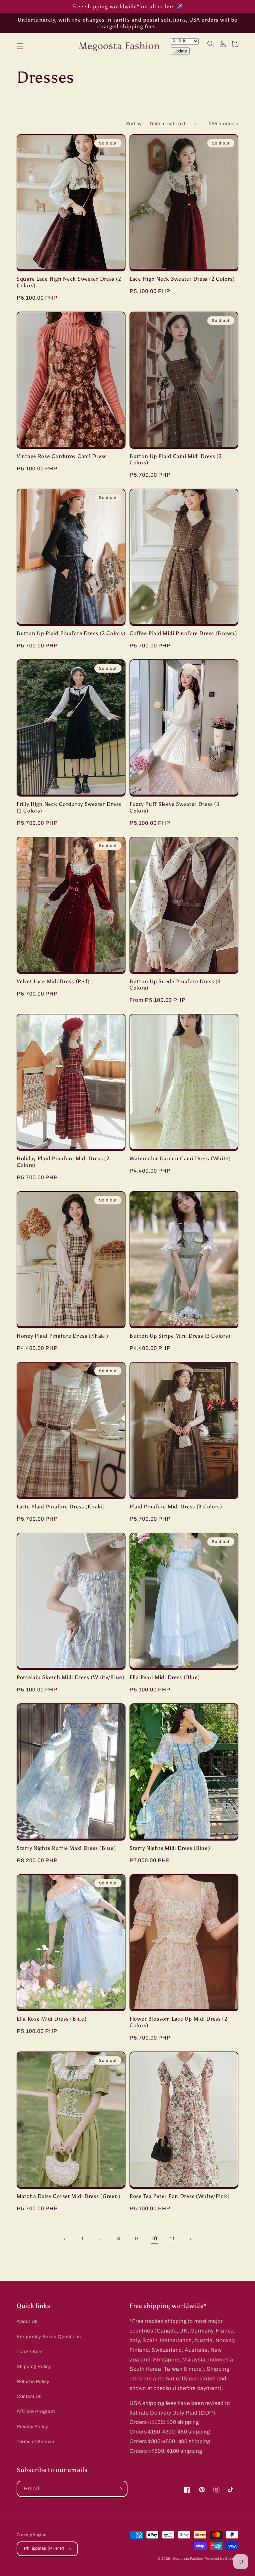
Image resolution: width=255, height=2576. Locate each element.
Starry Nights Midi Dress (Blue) (170, 1848)
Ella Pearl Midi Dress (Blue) (165, 1677)
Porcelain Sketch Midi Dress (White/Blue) (71, 1677)
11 (172, 2239)
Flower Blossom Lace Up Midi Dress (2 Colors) (178, 2022)
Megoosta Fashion (188, 2559)
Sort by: (135, 124)
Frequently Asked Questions (49, 2337)
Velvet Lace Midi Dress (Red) (53, 981)
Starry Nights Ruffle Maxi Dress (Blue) (66, 1848)
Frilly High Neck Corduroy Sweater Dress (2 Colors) (69, 807)
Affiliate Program (36, 2411)
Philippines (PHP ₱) (44, 2548)
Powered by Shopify (221, 2559)
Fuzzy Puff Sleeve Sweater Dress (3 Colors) (174, 807)
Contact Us (29, 2396)
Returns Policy (33, 2382)
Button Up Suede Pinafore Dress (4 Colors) (175, 985)
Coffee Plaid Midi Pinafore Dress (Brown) (183, 633)
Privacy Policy (32, 2427)
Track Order (30, 2352)
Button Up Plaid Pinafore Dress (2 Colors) (71, 633)
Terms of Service (36, 2442)
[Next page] (190, 2239)
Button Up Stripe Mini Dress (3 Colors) (180, 1336)
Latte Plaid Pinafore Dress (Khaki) (61, 1507)
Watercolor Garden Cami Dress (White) (180, 1158)
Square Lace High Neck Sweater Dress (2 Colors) (69, 282)
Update (180, 51)
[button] (20, 46)
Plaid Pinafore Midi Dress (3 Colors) (176, 1507)
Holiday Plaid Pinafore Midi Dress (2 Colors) (63, 1162)
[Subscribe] (120, 2489)
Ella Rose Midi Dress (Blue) (51, 2019)
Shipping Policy (34, 2367)
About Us (27, 2321)
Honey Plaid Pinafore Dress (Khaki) (62, 1336)
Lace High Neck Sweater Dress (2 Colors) (182, 279)
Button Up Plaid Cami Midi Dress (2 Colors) (175, 459)
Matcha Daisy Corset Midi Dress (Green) (68, 2196)
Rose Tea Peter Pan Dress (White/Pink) (180, 2196)
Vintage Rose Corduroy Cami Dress (62, 456)
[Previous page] (65, 2239)
